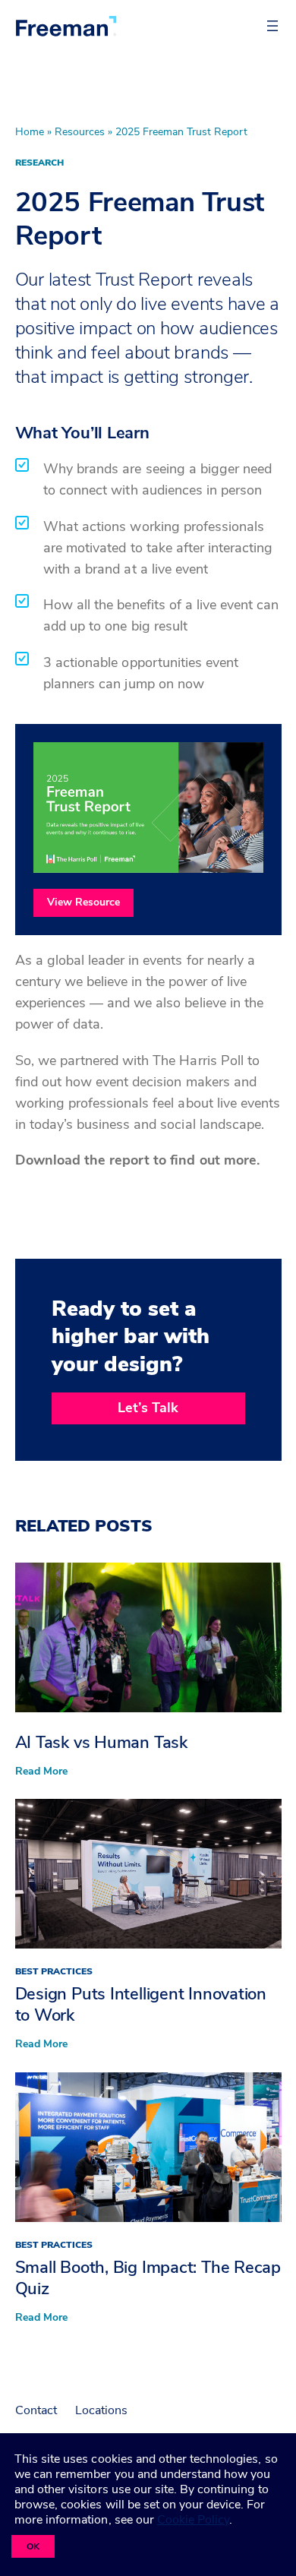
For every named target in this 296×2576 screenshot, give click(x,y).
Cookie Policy (193, 2520)
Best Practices (54, 1971)
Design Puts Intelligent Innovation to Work (141, 2005)
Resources (80, 132)
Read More (41, 1772)
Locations (101, 2410)
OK (33, 2546)
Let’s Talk (148, 1408)
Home (30, 132)
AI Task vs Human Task (101, 1743)
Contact (36, 2410)
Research (39, 163)
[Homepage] (66, 26)
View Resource (83, 902)
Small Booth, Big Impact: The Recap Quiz (148, 2278)
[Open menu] (272, 26)
